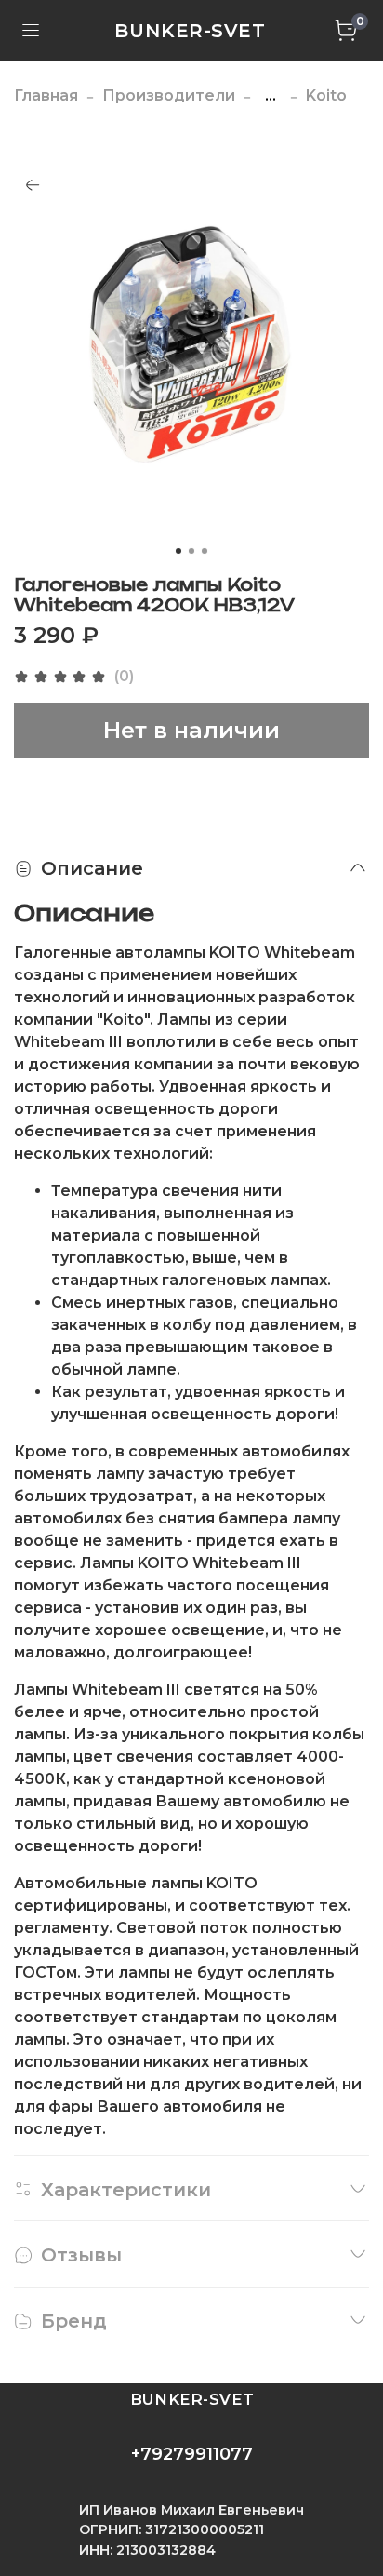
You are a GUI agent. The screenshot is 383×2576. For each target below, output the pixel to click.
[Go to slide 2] (191, 551)
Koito (326, 95)
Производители (169, 95)
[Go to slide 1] (178, 551)
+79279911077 (192, 2454)
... (271, 96)
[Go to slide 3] (205, 551)
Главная (46, 95)
